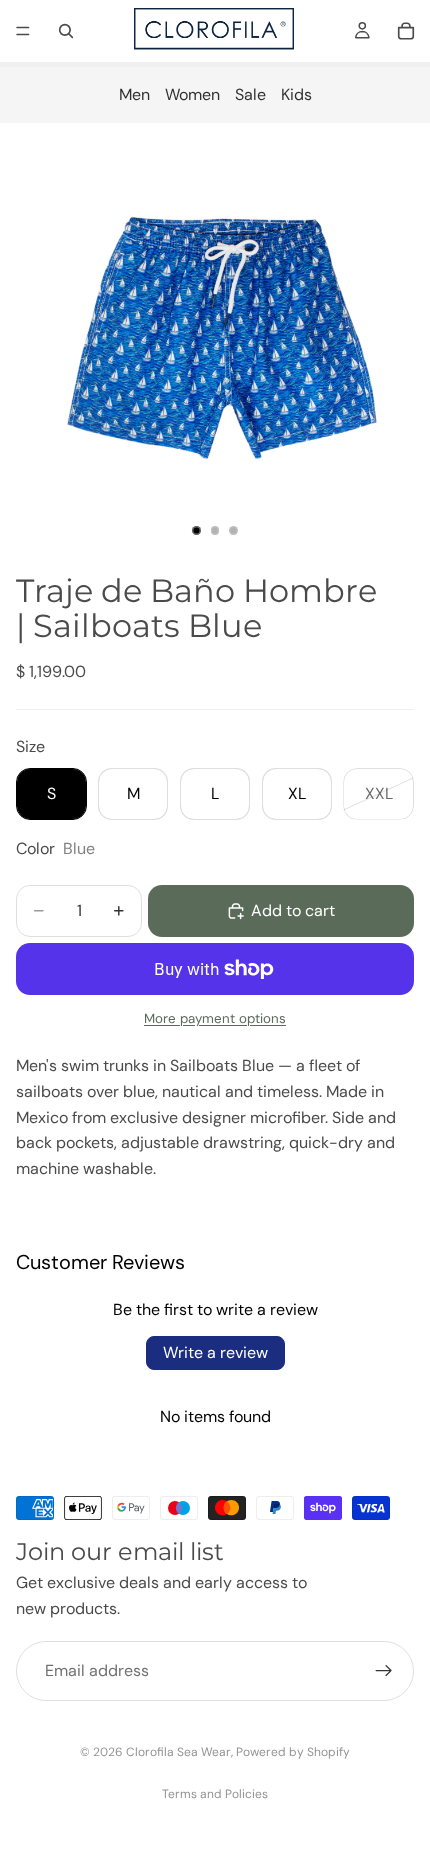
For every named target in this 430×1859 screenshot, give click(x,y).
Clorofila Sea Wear (178, 1752)
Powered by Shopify (293, 1752)
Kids (296, 94)
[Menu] (23, 31)
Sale (250, 94)
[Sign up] (384, 1672)
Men (134, 94)
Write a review (215, 1352)
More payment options (215, 1018)
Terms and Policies (215, 1794)
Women (192, 94)
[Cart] (406, 31)
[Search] (66, 31)
